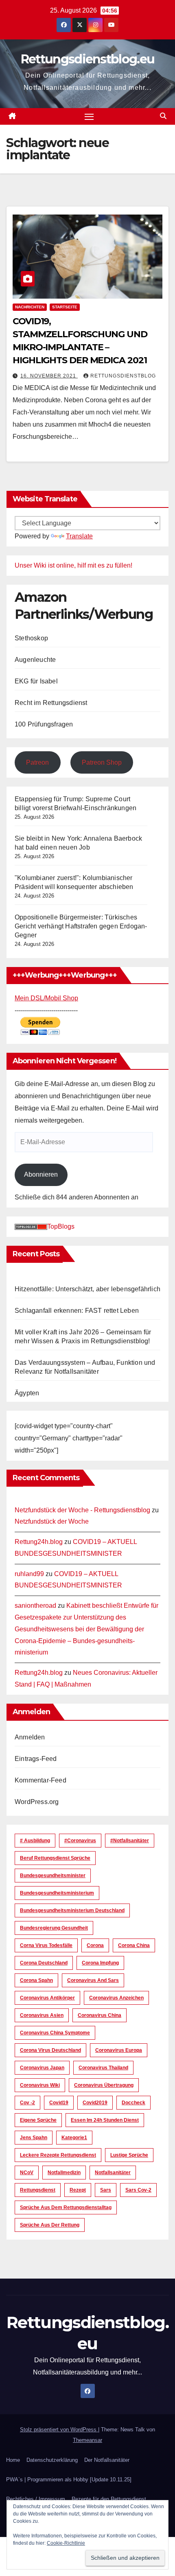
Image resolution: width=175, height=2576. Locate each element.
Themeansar (87, 2440)
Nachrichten (30, 307)
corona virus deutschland (50, 2050)
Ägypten (27, 1393)
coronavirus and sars (93, 1980)
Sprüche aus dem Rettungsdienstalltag (66, 2207)
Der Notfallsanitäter (107, 2460)
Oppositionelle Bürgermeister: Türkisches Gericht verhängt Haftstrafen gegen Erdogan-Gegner (81, 926)
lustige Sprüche (129, 2155)
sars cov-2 (138, 2190)
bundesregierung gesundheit (54, 1928)
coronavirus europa (119, 2050)
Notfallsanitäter (113, 2173)
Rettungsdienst (38, 2190)
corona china (134, 1945)
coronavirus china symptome (55, 2033)
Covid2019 (95, 2103)
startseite (65, 307)
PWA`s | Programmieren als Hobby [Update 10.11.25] (69, 2480)
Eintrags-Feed (36, 1759)
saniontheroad (35, 1606)
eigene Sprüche (38, 2120)
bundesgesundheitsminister (53, 1876)
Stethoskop (31, 638)
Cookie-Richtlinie (66, 2543)
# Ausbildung (35, 1841)
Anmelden (30, 1737)
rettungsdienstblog (123, 376)
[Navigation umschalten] (89, 117)
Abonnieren (41, 1174)
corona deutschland (44, 1963)
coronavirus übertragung (104, 2085)
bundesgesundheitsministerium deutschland (72, 1910)
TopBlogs (61, 1226)
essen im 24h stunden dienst (105, 2120)
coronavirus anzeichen (116, 1998)
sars (106, 2190)
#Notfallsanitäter (130, 1841)
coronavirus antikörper (47, 1998)
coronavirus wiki (40, 2085)
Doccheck (133, 2103)
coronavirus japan (42, 2068)
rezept (78, 2190)
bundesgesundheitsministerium (57, 1893)
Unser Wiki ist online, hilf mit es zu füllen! (73, 565)
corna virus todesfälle (46, 1945)
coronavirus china (100, 2015)
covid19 (59, 2103)
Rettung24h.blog (39, 1542)
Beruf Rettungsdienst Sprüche (55, 1858)
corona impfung (100, 1963)
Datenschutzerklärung (52, 2460)
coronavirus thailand (103, 2068)
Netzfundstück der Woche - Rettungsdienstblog (82, 1510)
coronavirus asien (42, 2015)
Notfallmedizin (64, 2173)
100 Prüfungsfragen (44, 724)
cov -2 (27, 2103)
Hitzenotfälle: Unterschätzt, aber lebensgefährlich (87, 1289)
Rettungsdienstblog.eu (87, 59)
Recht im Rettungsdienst (51, 703)
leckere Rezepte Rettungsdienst (58, 2155)
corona (95, 1945)
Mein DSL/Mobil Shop (46, 998)
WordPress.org (37, 1802)
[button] (163, 116)
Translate (79, 536)
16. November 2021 (49, 376)
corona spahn (36, 1980)
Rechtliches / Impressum (36, 2499)
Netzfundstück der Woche (52, 1521)
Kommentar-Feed (40, 1780)
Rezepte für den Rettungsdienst (109, 2499)
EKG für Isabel (36, 681)
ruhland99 (29, 1574)
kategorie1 (74, 2138)
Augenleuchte (35, 660)
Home (13, 2460)
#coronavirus (80, 1841)
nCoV (27, 2173)
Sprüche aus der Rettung (50, 2225)
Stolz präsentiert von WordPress (59, 2430)
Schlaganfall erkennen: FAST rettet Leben (77, 1311)
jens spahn (34, 2138)
